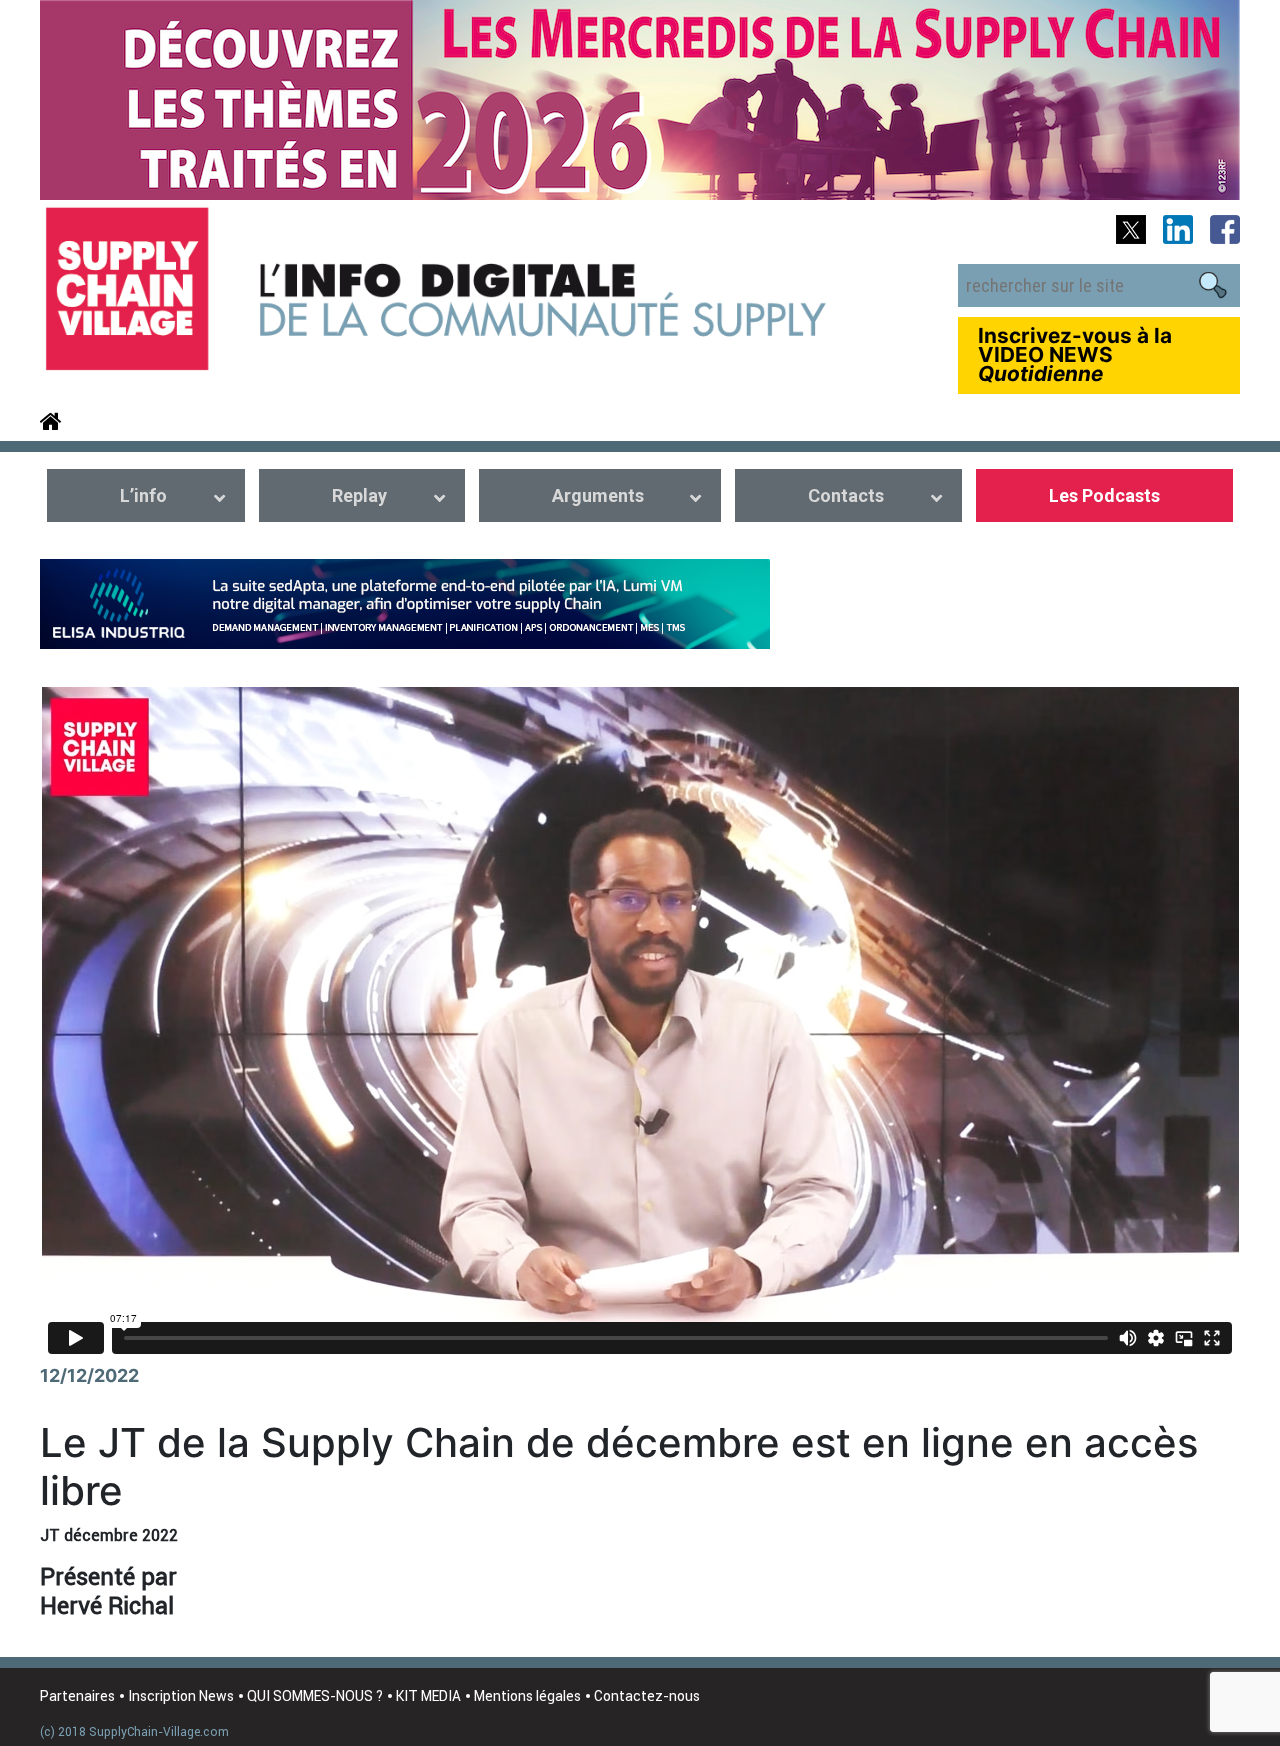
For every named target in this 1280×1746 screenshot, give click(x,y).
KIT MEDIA (428, 1696)
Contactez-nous (647, 1696)
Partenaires (77, 1696)
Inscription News (181, 1696)
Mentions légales (527, 1696)
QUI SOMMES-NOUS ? (315, 1696)
